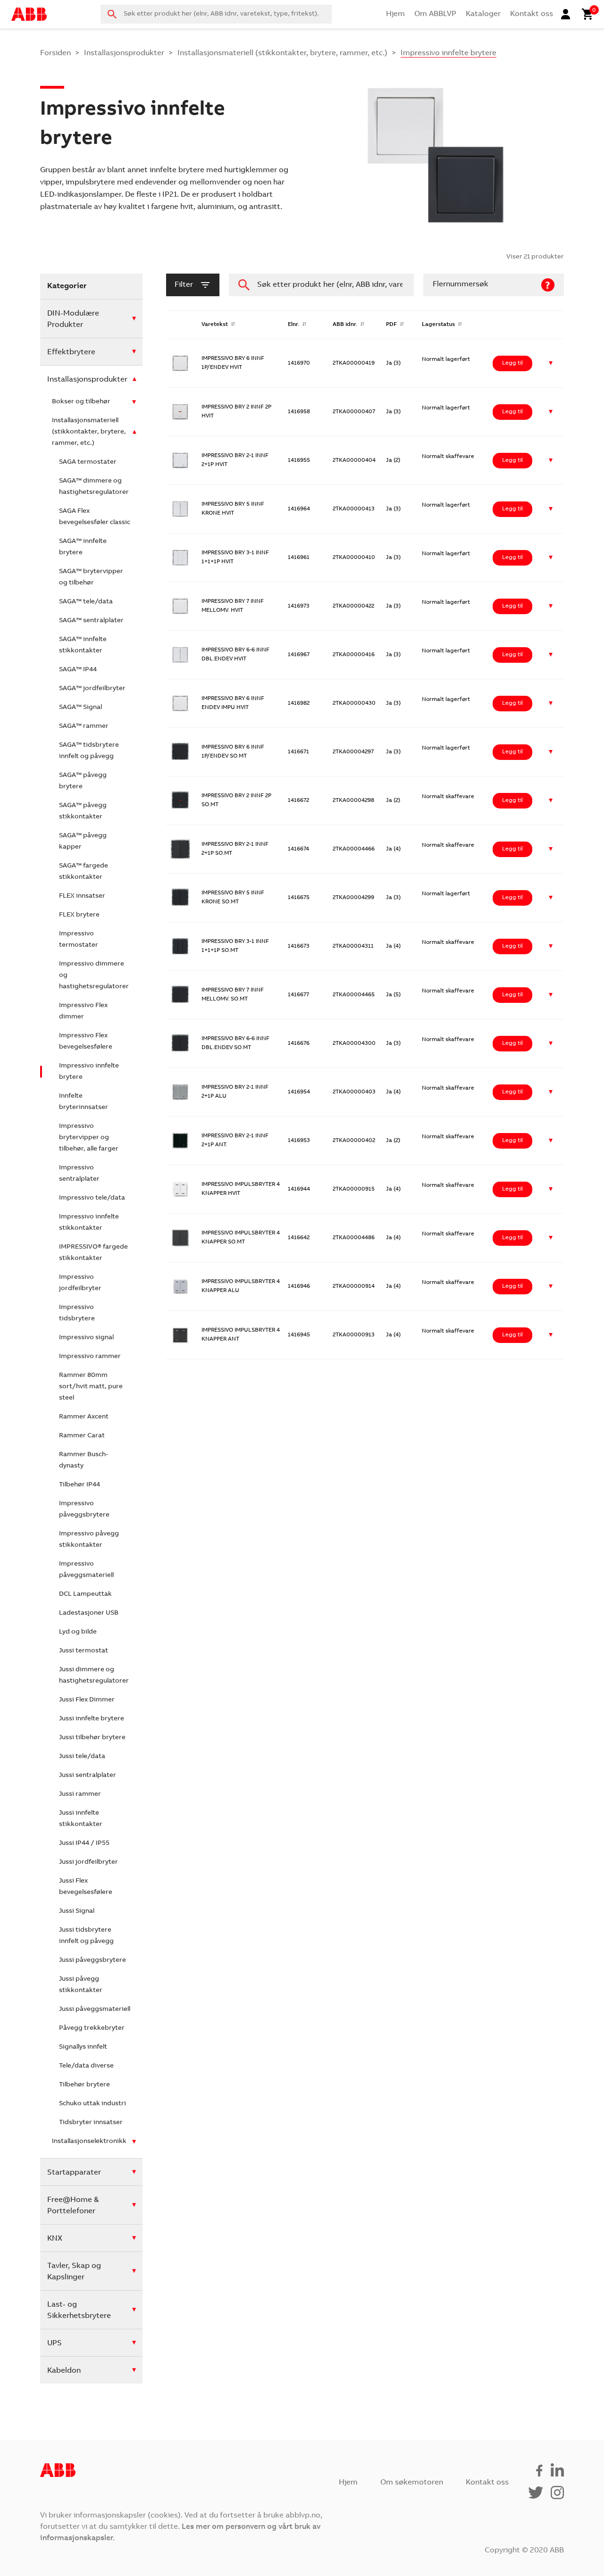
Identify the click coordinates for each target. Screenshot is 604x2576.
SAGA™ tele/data (86, 602)
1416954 (299, 1092)
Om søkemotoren (412, 2483)
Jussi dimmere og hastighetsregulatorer (94, 1676)
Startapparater (74, 2173)
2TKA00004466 (354, 849)
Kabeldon (64, 2371)
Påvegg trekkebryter (92, 2028)
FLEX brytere (79, 915)
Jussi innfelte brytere (92, 1719)
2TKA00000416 (354, 655)
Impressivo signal (86, 1338)
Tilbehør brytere (84, 2085)
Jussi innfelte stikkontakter (81, 1819)
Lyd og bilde (78, 1632)
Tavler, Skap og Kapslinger (74, 2272)
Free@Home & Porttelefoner (73, 2206)
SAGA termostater (88, 462)
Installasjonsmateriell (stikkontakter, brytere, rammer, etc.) (282, 53)
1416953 (299, 1141)
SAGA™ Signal (80, 708)
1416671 (298, 752)
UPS (55, 2343)
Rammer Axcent (84, 1417)
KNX (55, 2239)
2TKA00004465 (354, 995)
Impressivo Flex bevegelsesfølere (86, 1042)
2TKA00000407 (354, 412)
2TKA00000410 (354, 558)
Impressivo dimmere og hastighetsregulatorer (94, 975)
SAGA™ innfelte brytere (83, 547)
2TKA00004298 (353, 800)
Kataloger (483, 14)
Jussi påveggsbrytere (92, 1960)
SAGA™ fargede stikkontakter (84, 872)
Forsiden (55, 53)
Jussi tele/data (82, 1757)
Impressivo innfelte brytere (89, 1072)
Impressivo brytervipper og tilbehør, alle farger (89, 1138)
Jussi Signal (77, 1911)
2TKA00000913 (354, 1335)
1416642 (299, 1238)
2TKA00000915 (354, 1189)
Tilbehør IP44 (80, 1485)
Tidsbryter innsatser (91, 2123)
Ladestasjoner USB (89, 1613)
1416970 (299, 363)
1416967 (299, 655)
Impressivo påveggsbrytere (84, 1509)
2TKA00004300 (354, 1043)
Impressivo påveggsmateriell (86, 1570)
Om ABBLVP (435, 14)
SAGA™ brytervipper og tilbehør (91, 577)
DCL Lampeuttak (85, 1594)
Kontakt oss (532, 14)
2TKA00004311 (353, 946)
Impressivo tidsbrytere (77, 1313)
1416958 (299, 412)
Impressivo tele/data (92, 1198)
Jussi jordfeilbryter (88, 1862)
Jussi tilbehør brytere (92, 1738)
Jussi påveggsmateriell (95, 2009)
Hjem (395, 14)
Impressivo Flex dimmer (83, 1011)
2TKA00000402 (354, 1141)
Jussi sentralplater (88, 1776)
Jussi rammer (80, 1794)
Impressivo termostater (79, 940)
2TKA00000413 (354, 509)
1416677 (298, 995)
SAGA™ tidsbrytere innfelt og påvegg (89, 751)
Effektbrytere (71, 352)
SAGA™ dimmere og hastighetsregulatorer (94, 487)
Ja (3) (393, 363)
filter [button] (184, 285)
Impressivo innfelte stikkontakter (89, 1223)
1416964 (299, 509)
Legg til (512, 363)
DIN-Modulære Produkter (73, 319)
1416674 (298, 849)
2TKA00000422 (353, 606)
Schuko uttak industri (92, 2104)
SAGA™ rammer (84, 726)
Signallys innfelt (83, 2047)
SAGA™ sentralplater (91, 621)
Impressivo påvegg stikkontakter (89, 1540)
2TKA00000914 (354, 1286)
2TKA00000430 (354, 703)
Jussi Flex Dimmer (87, 1700)
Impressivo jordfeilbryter (80, 1283)
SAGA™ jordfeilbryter (92, 689)
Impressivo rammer (90, 1357)
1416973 (299, 606)
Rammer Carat (82, 1436)
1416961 (299, 558)
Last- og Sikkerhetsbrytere (79, 2310)
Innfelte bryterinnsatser (84, 1102)
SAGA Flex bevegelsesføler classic (95, 517)
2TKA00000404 (354, 460)
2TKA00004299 (353, 898)
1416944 (299, 1189)
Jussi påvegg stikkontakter (81, 1985)
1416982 (299, 703)
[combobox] (216, 14)
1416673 (299, 946)
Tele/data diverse (86, 2066)
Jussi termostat (84, 1651)
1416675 (299, 898)
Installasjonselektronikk (89, 2142)
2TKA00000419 (354, 363)
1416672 (298, 800)
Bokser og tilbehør (81, 402)
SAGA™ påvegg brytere (83, 781)
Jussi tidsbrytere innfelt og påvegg (86, 1936)
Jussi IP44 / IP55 (84, 1843)
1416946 (299, 1286)
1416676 (299, 1043)
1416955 (299, 460)
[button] (551, 363)
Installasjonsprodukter (124, 53)
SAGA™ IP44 (78, 670)
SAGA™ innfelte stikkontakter (83, 645)
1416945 (299, 1335)
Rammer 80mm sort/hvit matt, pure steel (91, 1387)
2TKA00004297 (353, 752)
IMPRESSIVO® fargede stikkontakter (93, 1253)
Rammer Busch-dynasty (84, 1460)
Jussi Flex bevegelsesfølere (86, 1887)
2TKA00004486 (354, 1238)
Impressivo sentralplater (79, 1174)
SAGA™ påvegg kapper (83, 842)
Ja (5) (393, 995)
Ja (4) (393, 849)
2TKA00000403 (354, 1092)
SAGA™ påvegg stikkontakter (83, 811)
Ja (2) (393, 460)
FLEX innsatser (82, 896)
